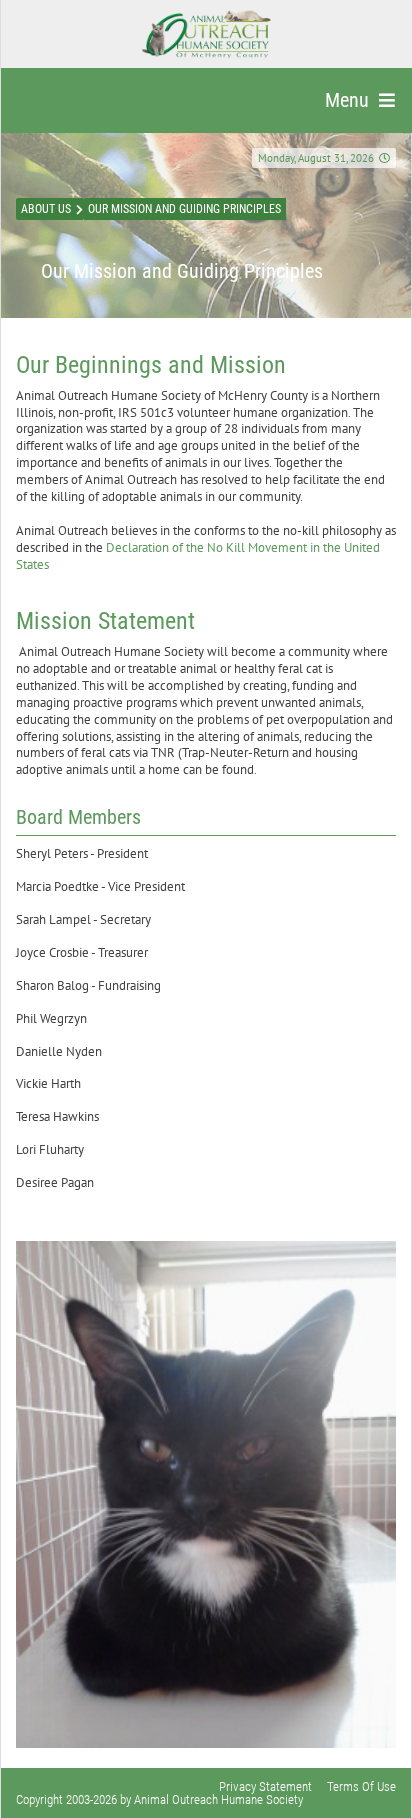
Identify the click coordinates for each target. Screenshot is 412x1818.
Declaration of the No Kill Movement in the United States (198, 556)
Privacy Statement (265, 1786)
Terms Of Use (361, 1786)
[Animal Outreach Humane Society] (206, 34)
